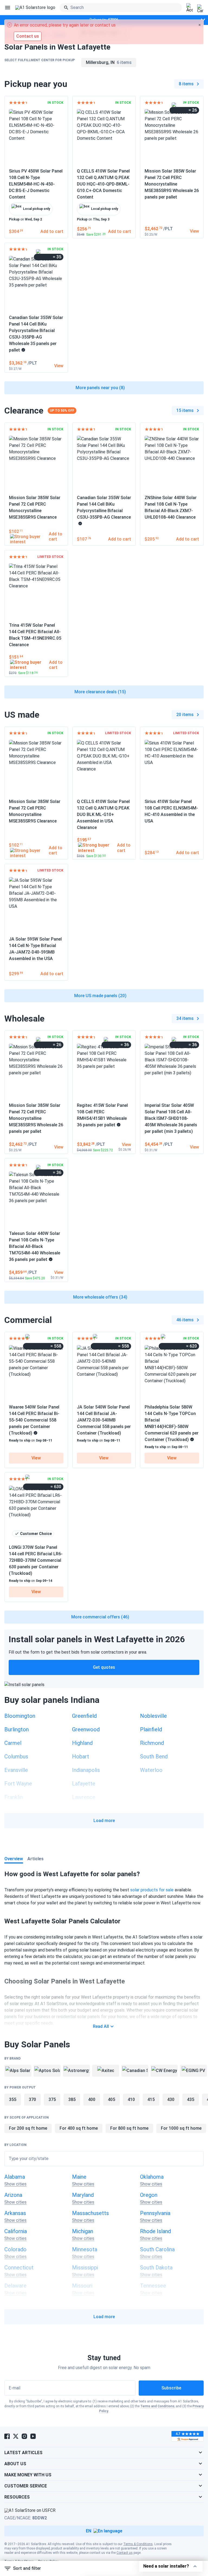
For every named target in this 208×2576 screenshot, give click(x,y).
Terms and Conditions (157, 2406)
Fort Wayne (18, 1784)
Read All (101, 2026)
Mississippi (85, 2268)
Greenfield (84, 1716)
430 (171, 2099)
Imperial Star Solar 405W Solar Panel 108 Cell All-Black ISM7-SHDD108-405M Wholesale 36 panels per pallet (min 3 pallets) (171, 1118)
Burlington (17, 1729)
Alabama (15, 2177)
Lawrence (84, 1797)
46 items (185, 1320)
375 (52, 2099)
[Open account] (190, 8)
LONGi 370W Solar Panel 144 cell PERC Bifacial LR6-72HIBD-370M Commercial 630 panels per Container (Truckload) (36, 1560)
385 (72, 2099)
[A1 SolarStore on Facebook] (7, 2436)
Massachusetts (90, 2213)
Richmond (152, 1743)
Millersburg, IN (109, 62)
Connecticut (19, 2268)
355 (13, 2099)
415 (151, 2099)
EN (89, 2531)
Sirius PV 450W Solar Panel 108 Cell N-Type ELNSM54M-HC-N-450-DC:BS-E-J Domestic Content (36, 184)
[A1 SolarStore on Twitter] (16, 2436)
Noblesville (153, 1716)
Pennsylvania (155, 2213)
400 (92, 2099)
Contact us (125, 2553)
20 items (185, 715)
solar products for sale (152, 1890)
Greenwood (86, 1729)
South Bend (154, 1757)
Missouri (82, 2286)
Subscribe (171, 2388)
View (36, 1458)
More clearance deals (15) (100, 692)
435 (191, 2099)
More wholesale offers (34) (100, 1297)
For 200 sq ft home (28, 2128)
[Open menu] (8, 8)
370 (32, 2099)
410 (131, 2099)
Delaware (15, 2286)
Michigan (83, 2231)
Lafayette (84, 1784)
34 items (185, 1018)
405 (111, 2099)
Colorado (15, 2249)
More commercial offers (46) (100, 1617)
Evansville (16, 1770)
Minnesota (85, 2249)
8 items (186, 84)
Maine (79, 2177)
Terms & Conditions (138, 2544)
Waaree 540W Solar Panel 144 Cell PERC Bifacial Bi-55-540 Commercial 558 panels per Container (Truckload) (34, 1420)
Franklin (14, 1797)
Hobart (81, 1757)
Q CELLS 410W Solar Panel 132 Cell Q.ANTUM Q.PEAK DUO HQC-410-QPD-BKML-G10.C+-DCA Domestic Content (103, 184)
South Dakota (156, 2268)
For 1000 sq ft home (181, 2128)
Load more (104, 1821)
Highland (82, 1743)
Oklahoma (152, 2177)
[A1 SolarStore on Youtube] (33, 2436)
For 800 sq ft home (129, 2128)
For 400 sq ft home (79, 2128)
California (16, 2231)
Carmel (13, 1743)
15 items (185, 410)
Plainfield (151, 1729)
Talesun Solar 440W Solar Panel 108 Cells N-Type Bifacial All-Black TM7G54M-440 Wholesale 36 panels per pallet (35, 1246)
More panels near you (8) (100, 388)
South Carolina (157, 2249)
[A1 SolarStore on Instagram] (24, 2436)
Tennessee (153, 2286)
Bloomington (20, 1716)
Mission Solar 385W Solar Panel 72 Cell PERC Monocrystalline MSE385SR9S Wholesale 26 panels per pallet (172, 184)
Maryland (83, 2195)
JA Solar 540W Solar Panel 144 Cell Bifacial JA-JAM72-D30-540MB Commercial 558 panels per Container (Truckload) (104, 1420)
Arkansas (15, 2213)
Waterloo (151, 1770)
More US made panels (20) (100, 996)
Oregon (149, 2195)
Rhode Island (155, 2231)
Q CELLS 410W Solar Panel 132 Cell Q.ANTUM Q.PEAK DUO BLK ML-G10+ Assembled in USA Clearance (103, 814)
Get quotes (104, 1667)
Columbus (16, 1757)
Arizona (13, 2195)
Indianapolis (86, 1770)
